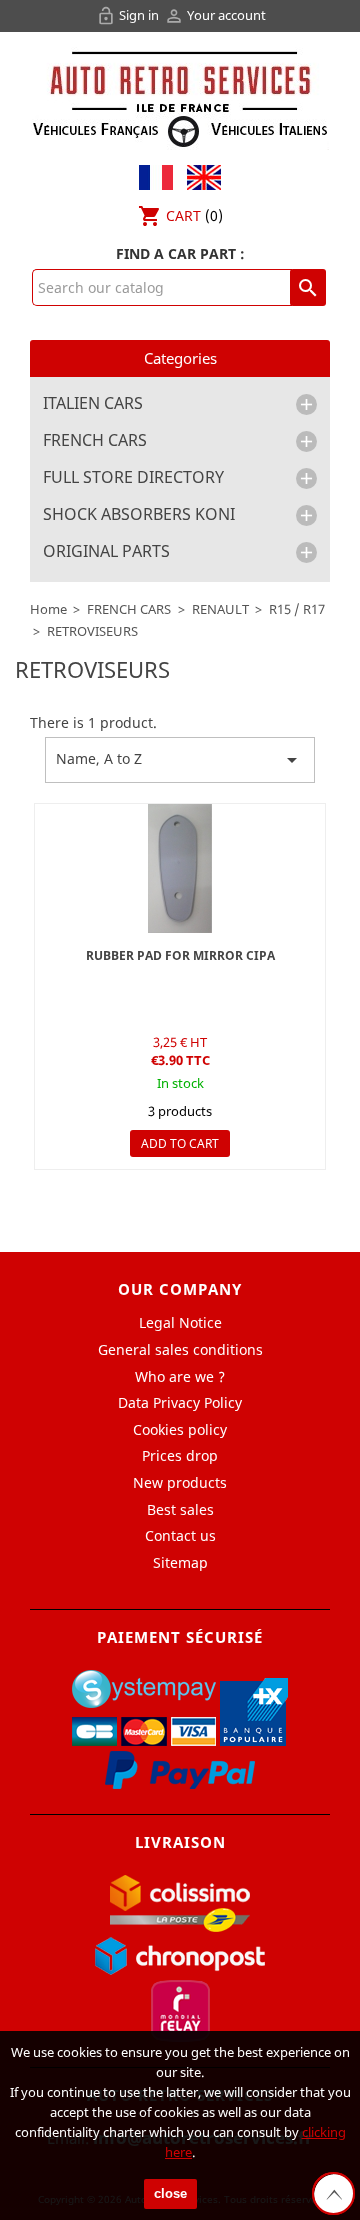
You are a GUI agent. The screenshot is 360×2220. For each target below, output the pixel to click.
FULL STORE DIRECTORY (133, 478)
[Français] (156, 175)
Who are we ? (180, 1376)
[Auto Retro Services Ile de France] (180, 96)
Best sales (180, 1509)
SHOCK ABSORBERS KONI (139, 515)
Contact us (180, 1535)
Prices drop (180, 1455)
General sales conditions (180, 1349)
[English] (199, 175)
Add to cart (180, 1143)
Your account (215, 15)
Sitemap (180, 1562)
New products (180, 1482)
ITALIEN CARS (93, 404)
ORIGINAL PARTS (106, 552)
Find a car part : (180, 253)
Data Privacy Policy (180, 1402)
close (170, 2193)
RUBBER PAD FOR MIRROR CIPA (180, 955)
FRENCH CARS (95, 441)
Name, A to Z (180, 760)
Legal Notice (180, 1322)
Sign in (129, 15)
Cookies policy (180, 1429)
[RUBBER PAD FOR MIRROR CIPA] (180, 868)
